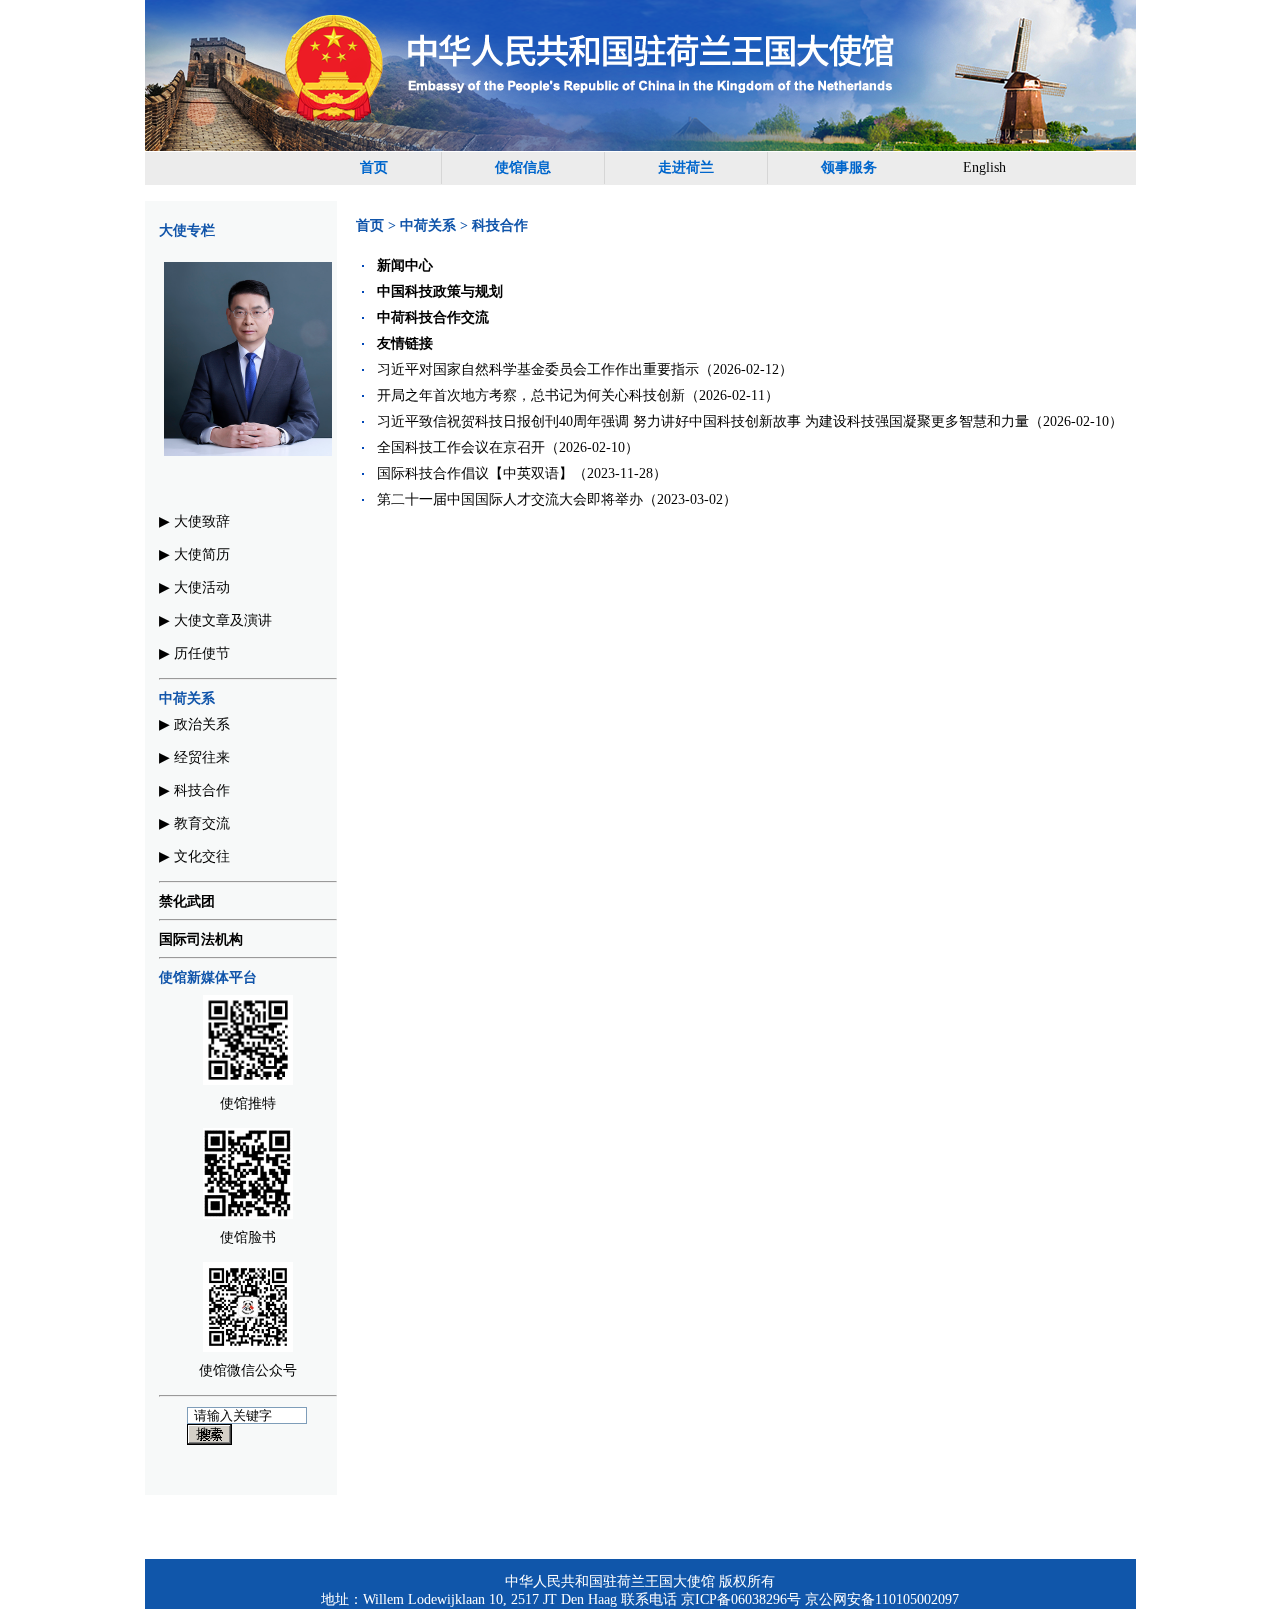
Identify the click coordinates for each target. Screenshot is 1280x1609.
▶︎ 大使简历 (194, 554)
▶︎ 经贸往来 (194, 757)
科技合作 (500, 225)
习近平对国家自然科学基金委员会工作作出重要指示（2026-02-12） (585, 369)
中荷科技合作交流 (433, 317)
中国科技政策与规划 (440, 291)
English (984, 167)
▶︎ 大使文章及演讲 (215, 620)
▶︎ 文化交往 (194, 856)
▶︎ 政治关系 (194, 724)
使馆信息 (523, 167)
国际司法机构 (201, 939)
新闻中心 (405, 265)
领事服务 (849, 167)
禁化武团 (187, 901)
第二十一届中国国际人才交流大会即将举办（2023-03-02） (557, 499)
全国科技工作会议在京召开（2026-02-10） (508, 447)
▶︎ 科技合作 (194, 790)
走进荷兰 (686, 167)
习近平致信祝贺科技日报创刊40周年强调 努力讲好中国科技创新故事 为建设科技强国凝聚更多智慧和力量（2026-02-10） (750, 421)
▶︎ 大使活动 (194, 587)
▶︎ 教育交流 (194, 823)
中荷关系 (428, 225)
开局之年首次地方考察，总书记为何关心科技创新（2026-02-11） (578, 395)
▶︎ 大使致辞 (194, 521)
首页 (374, 167)
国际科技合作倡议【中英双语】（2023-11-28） (522, 473)
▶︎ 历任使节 (194, 653)
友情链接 (405, 343)
